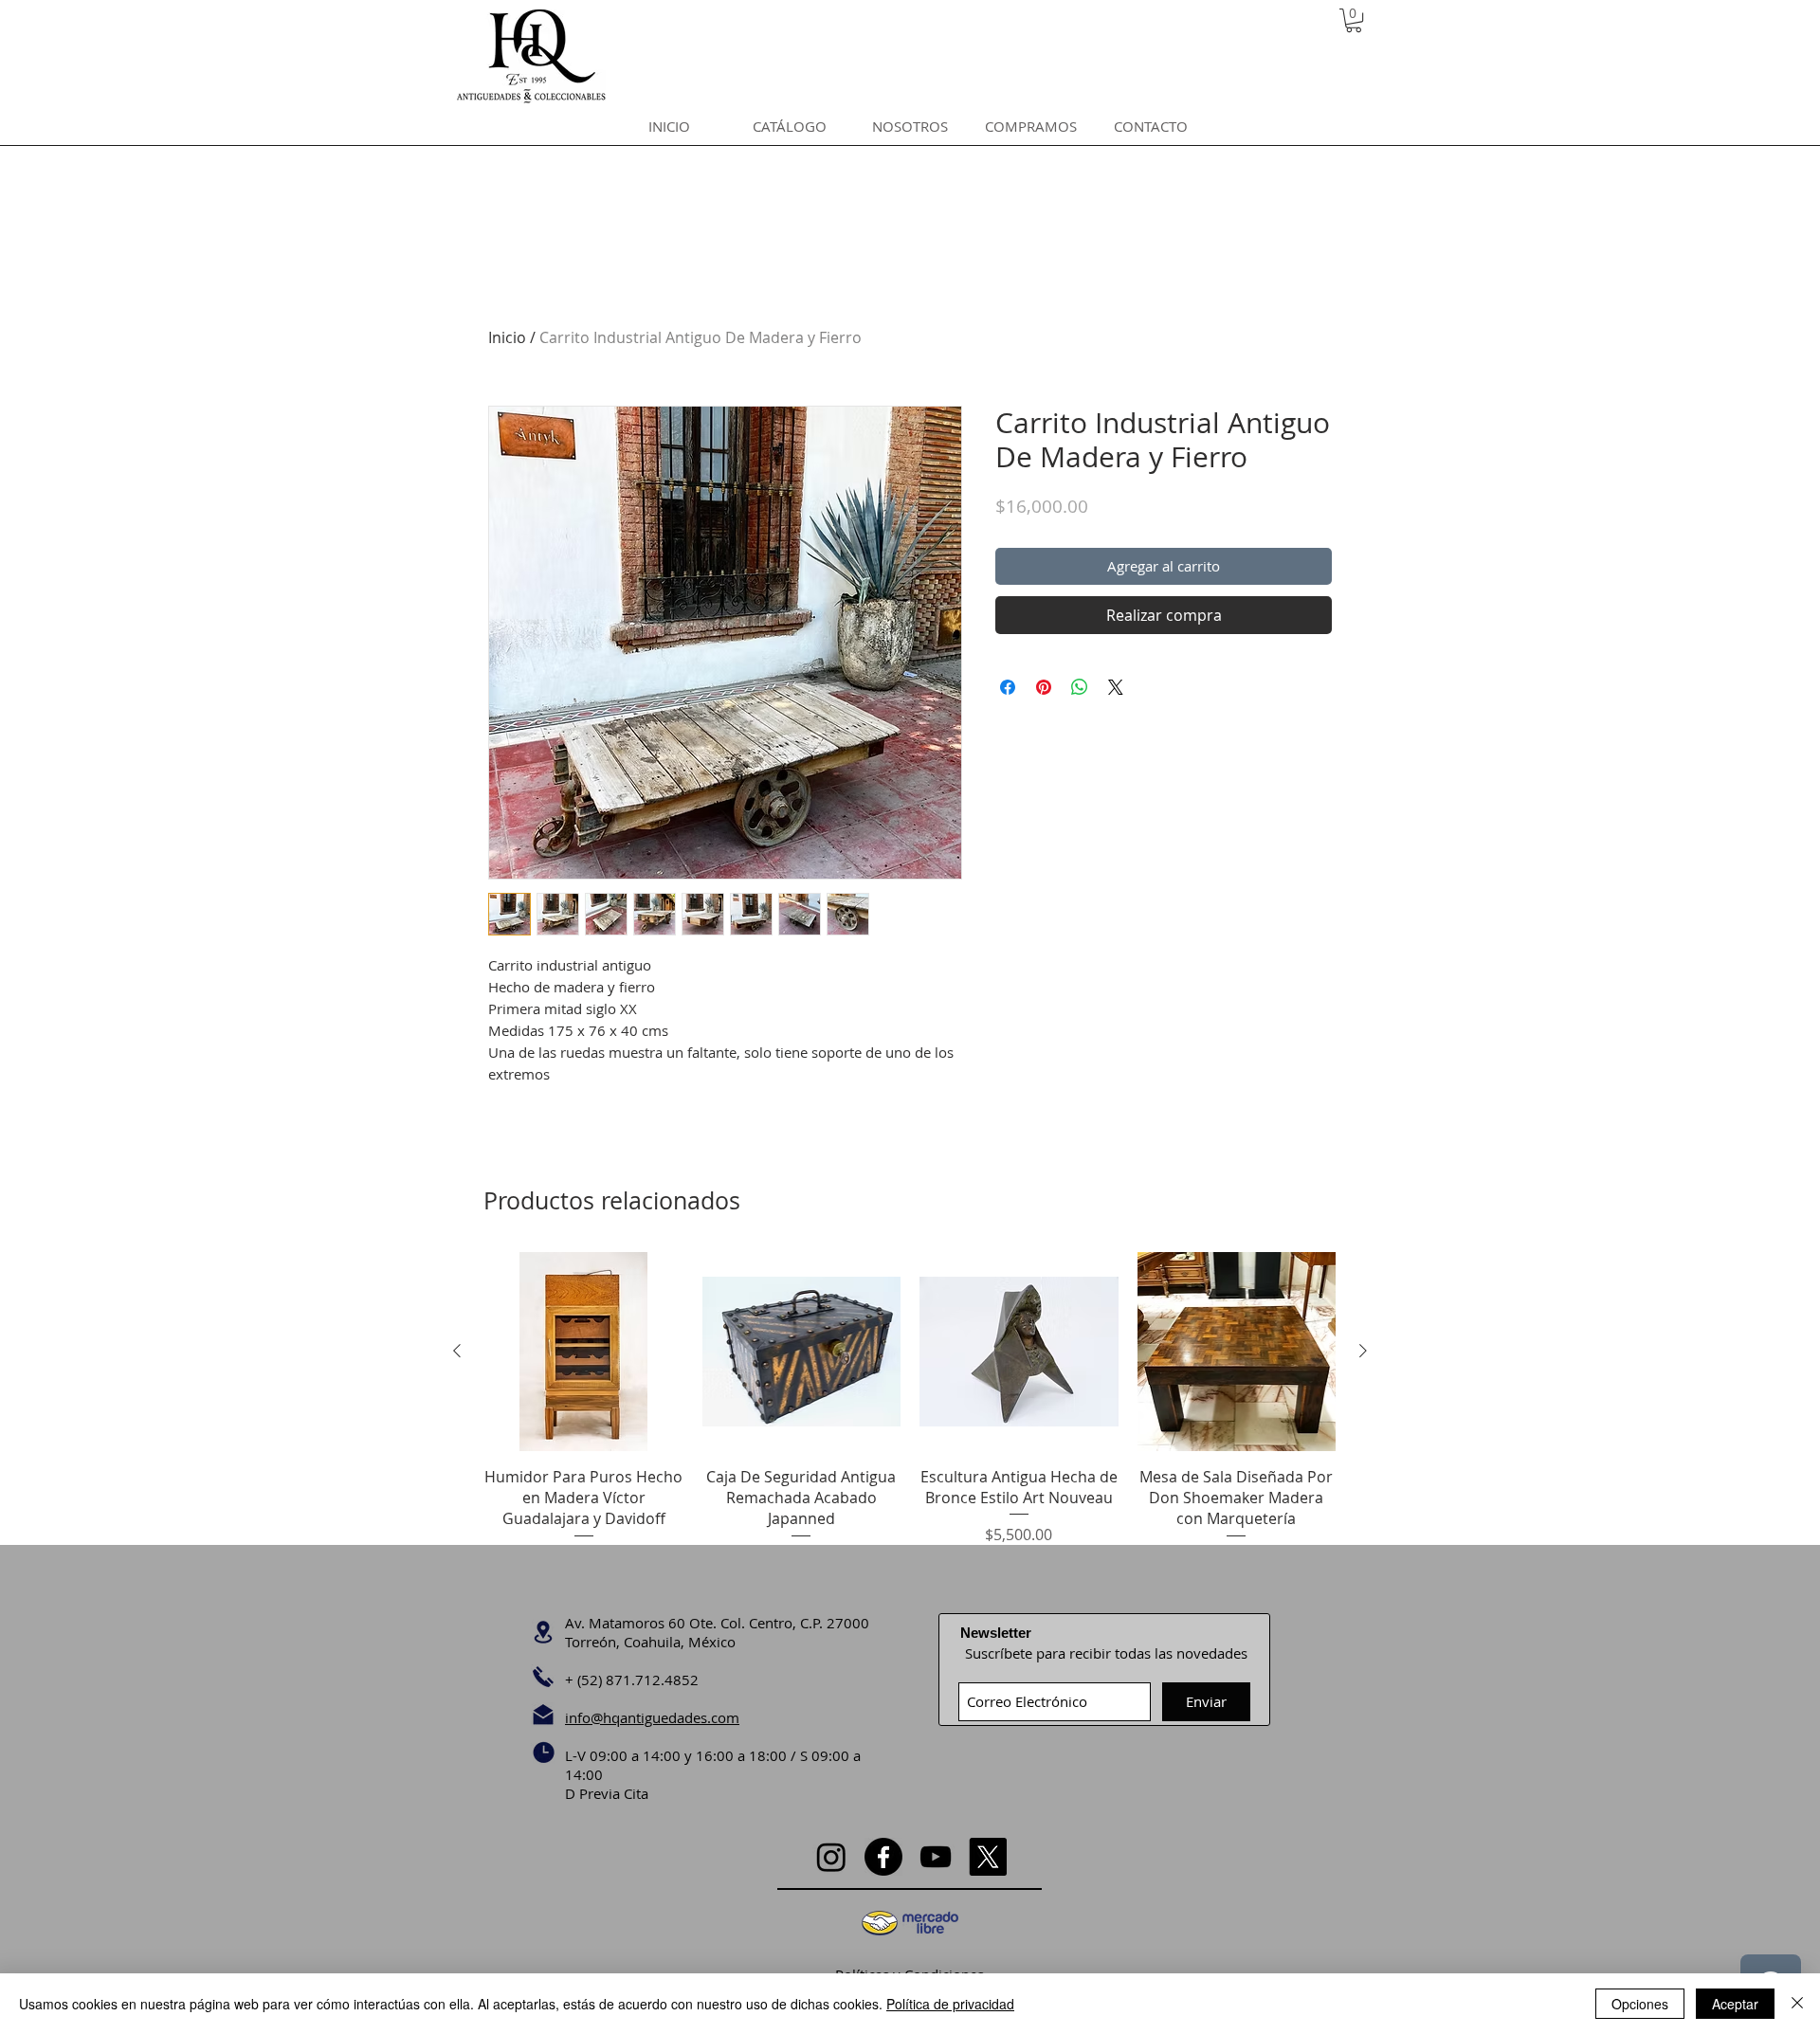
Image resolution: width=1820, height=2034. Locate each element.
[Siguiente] (1363, 1351)
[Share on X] (1116, 687)
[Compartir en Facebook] (1008, 687)
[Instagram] (831, 1857)
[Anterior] (457, 1351)
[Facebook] (883, 1857)
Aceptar (1735, 2004)
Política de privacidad (950, 2004)
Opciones (1640, 2004)
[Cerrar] (1797, 2004)
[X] (988, 1857)
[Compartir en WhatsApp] (1080, 687)
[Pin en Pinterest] (1044, 687)
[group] (910, 1410)
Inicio (507, 337)
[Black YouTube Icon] (936, 1857)
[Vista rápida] (584, 1352)
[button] (1354, 20)
